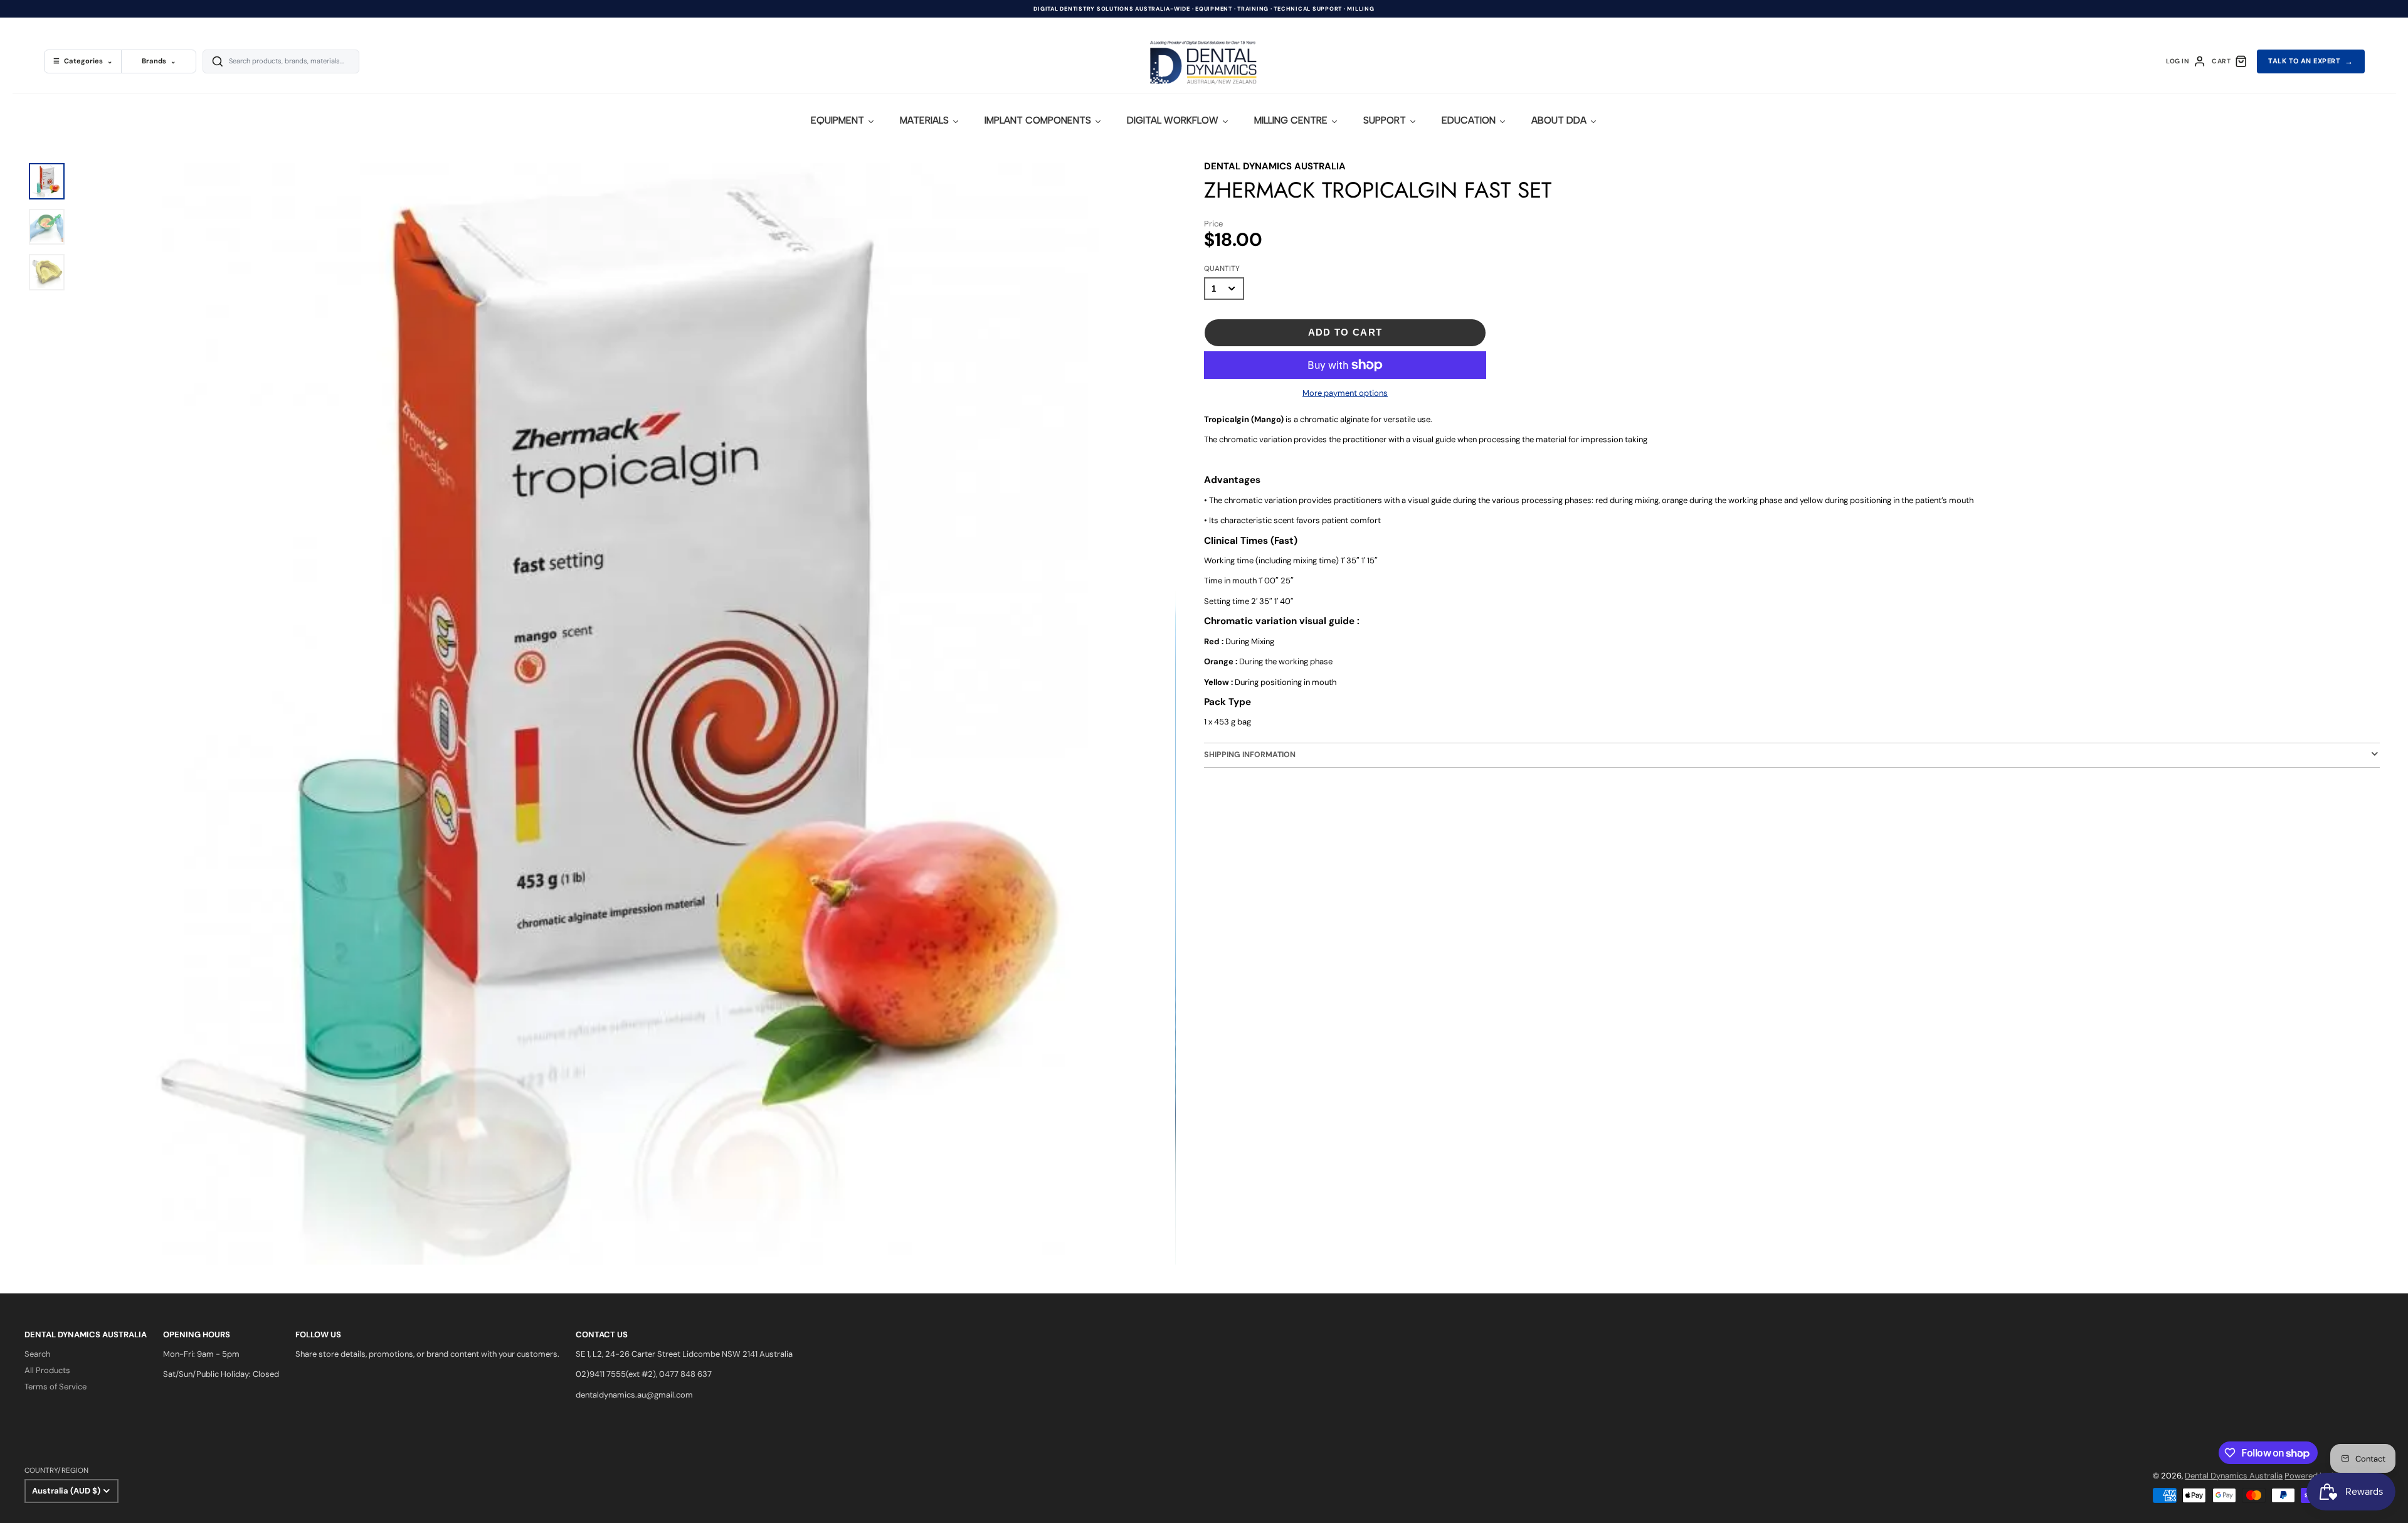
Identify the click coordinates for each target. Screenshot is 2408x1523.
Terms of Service (55, 1387)
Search (37, 1354)
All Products (47, 1370)
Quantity (1222, 268)
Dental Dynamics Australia (2234, 1476)
